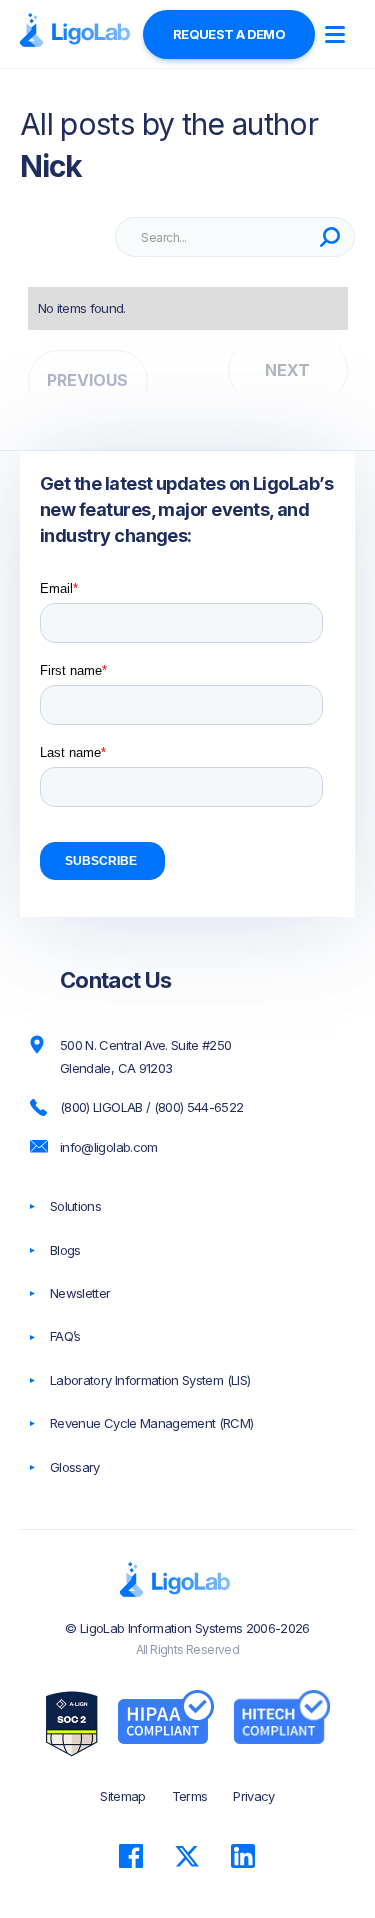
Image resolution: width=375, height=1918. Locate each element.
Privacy (253, 1796)
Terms (190, 1796)
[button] (335, 34)
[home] (75, 31)
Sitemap (122, 1796)
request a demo (229, 34)
